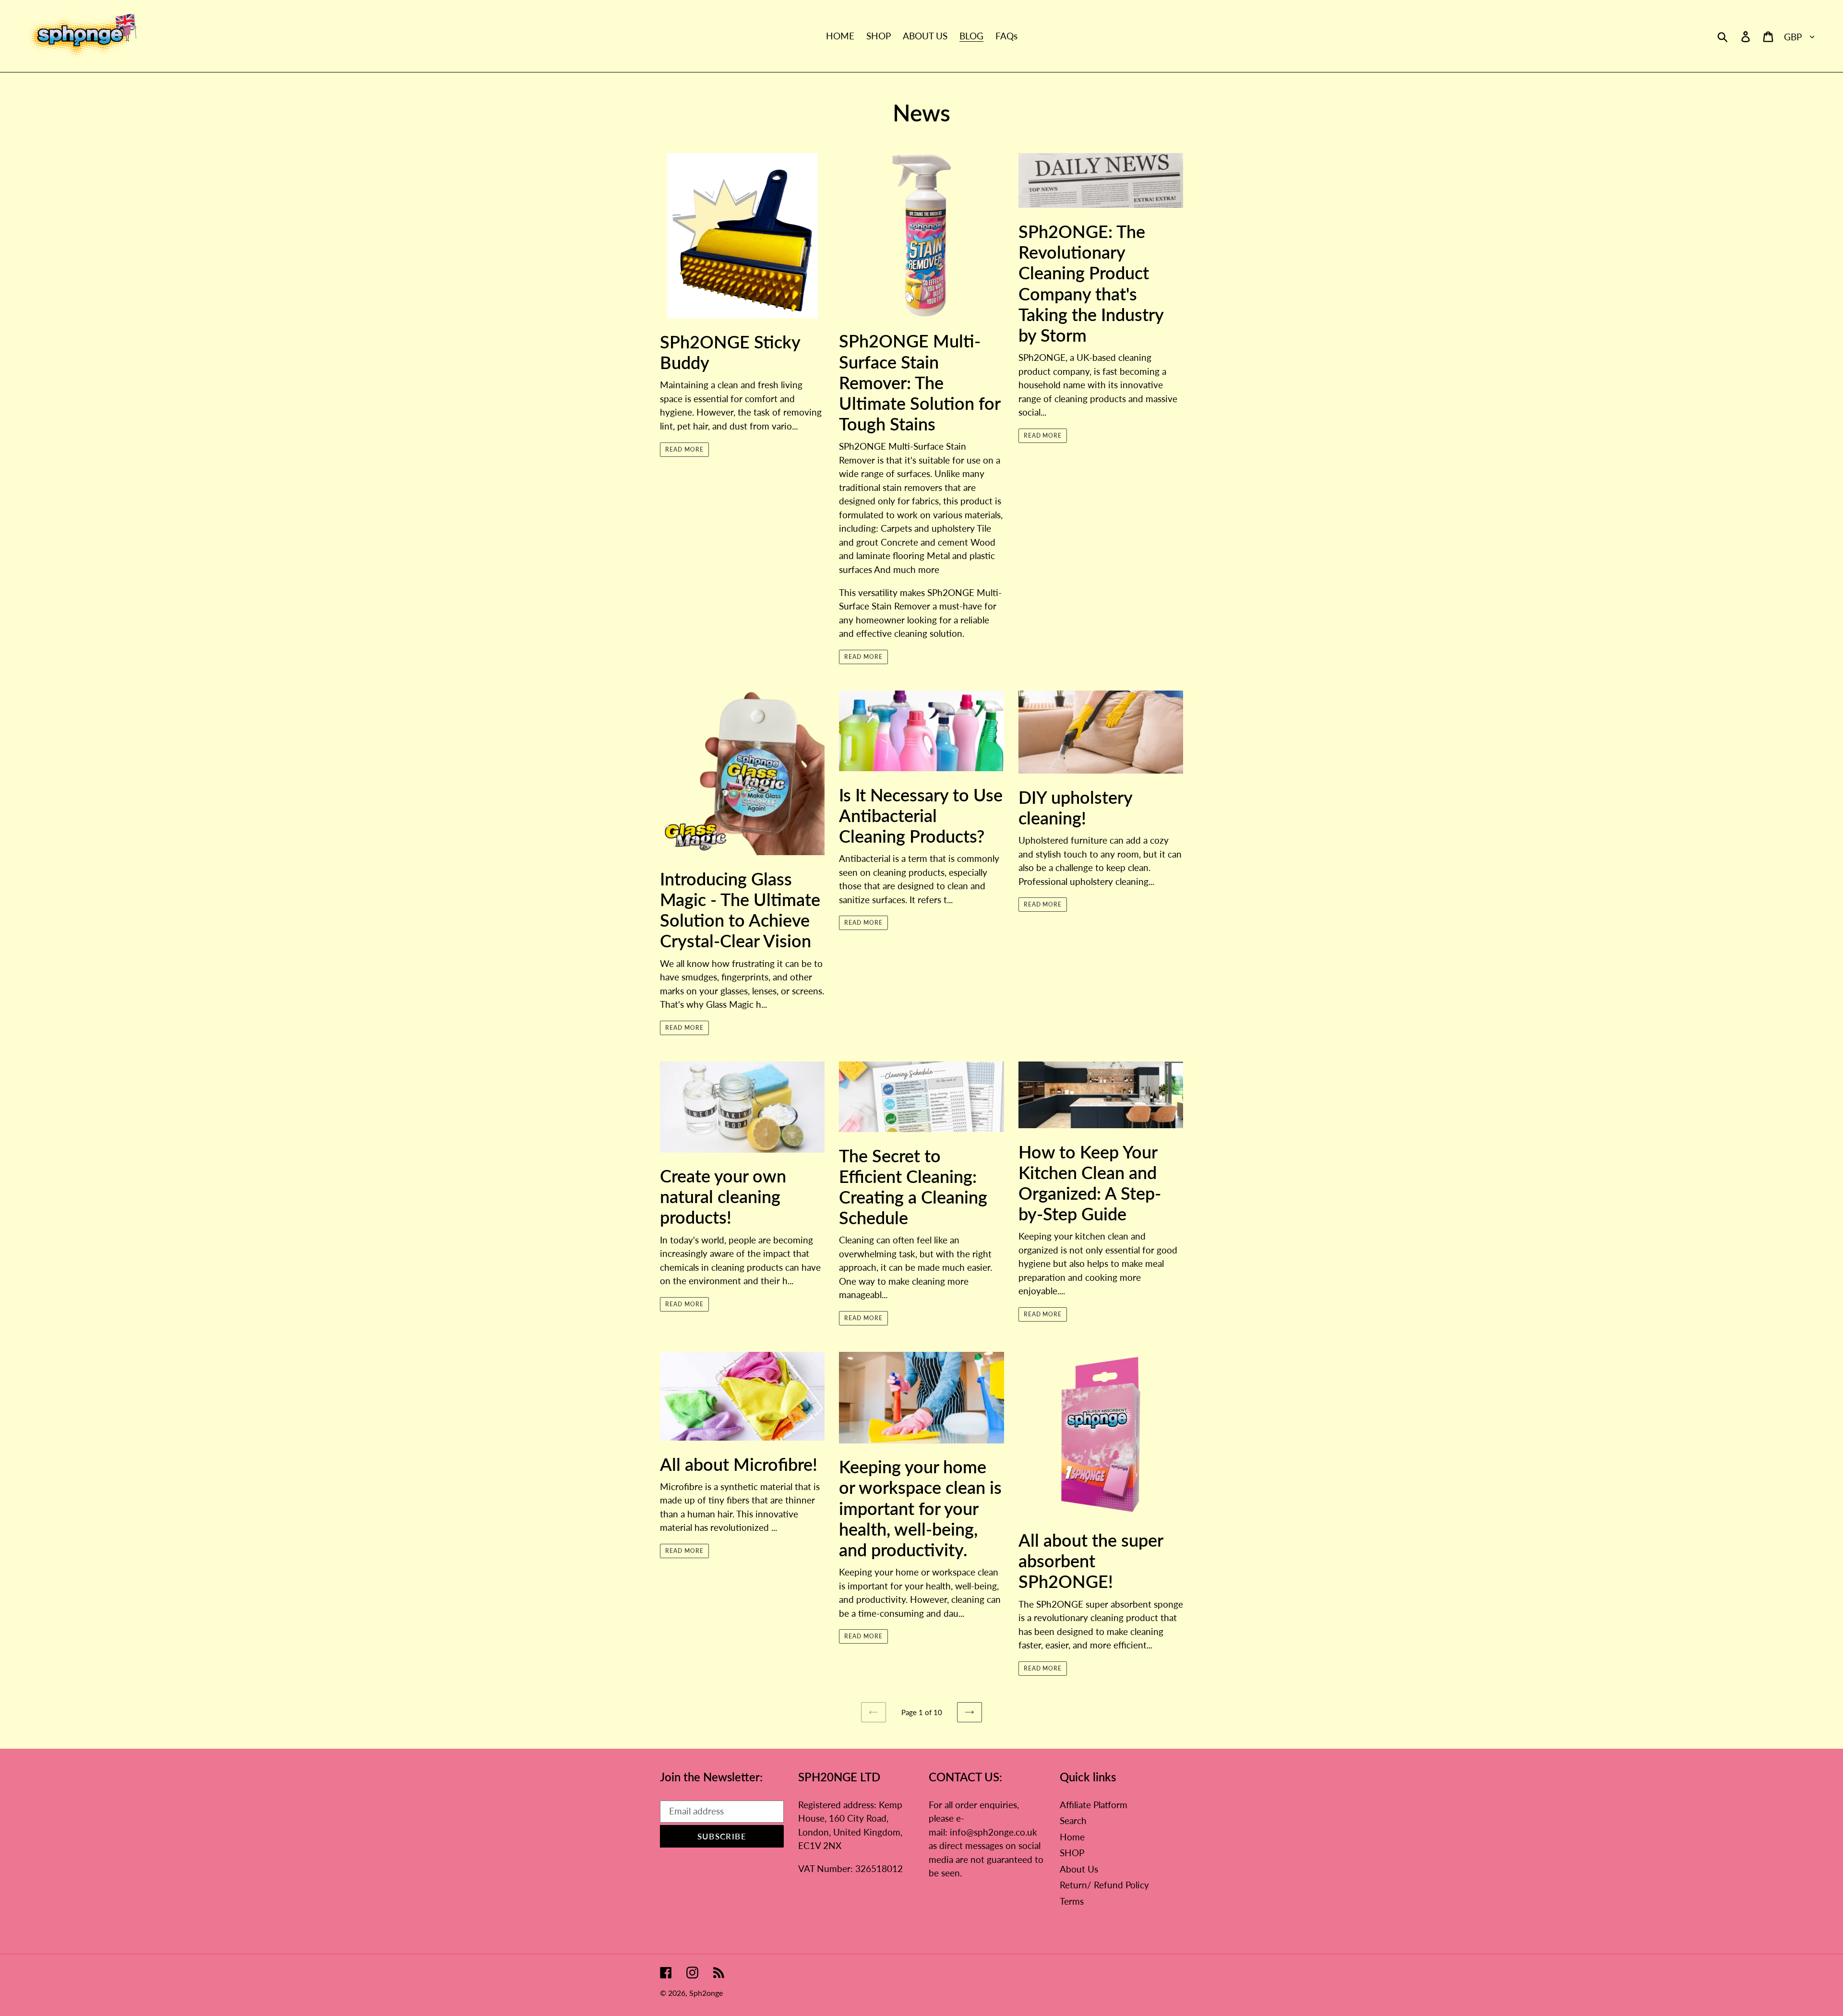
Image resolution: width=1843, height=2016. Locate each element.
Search (1073, 1820)
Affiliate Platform (1094, 1805)
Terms (1072, 1901)
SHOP (1072, 1853)
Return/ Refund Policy (1104, 1885)
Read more (684, 449)
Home (1072, 1837)
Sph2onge (706, 1993)
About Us (1079, 1869)
